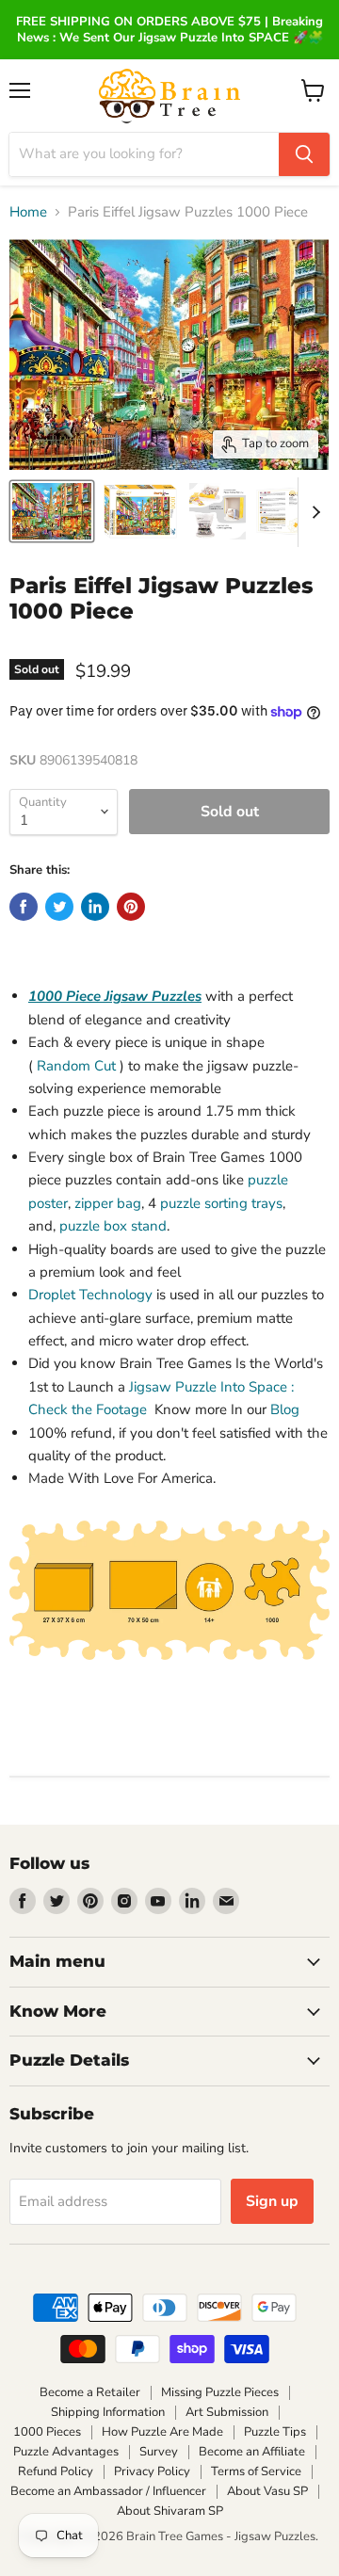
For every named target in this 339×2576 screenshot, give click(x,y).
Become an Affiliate (252, 2452)
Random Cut (76, 1066)
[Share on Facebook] (24, 907)
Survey (159, 2452)
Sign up (272, 2201)
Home (28, 212)
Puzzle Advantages (66, 2452)
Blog (285, 1409)
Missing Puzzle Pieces (220, 2392)
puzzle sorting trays (221, 1203)
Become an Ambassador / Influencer (108, 2491)
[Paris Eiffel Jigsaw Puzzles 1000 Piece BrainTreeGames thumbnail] (52, 511)
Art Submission (227, 2412)
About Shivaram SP (170, 2511)
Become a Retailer (90, 2392)
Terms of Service (256, 2471)
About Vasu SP (267, 2491)
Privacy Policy (152, 2471)
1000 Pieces (47, 2432)
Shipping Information (108, 2412)
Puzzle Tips (275, 2432)
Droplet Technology (90, 1295)
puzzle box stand (113, 1226)
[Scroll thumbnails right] (313, 512)
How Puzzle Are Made (162, 2432)
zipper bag (108, 1203)
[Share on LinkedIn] (95, 907)
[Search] (304, 154)
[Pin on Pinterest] (131, 907)
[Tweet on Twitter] (59, 907)
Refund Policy (56, 2471)
